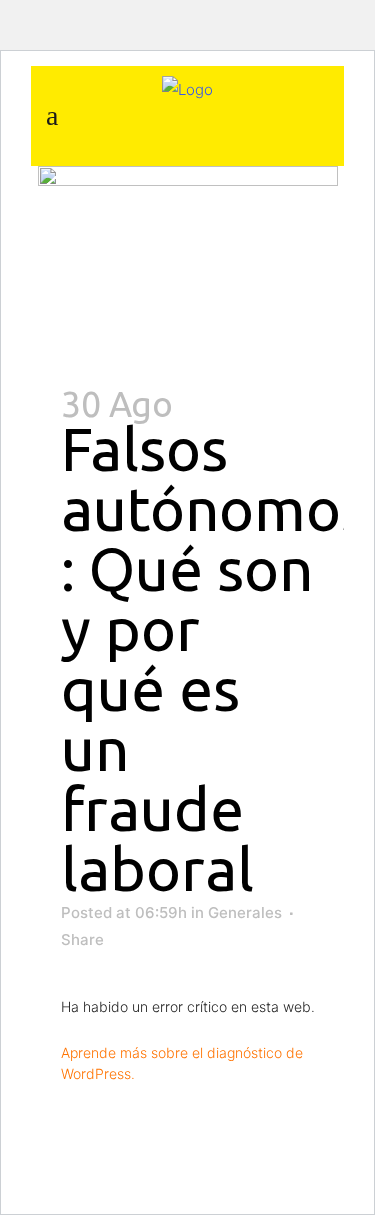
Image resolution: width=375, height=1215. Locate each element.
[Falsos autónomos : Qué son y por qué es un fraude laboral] (188, 266)
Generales (245, 912)
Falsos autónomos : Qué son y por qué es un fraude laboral (214, 658)
